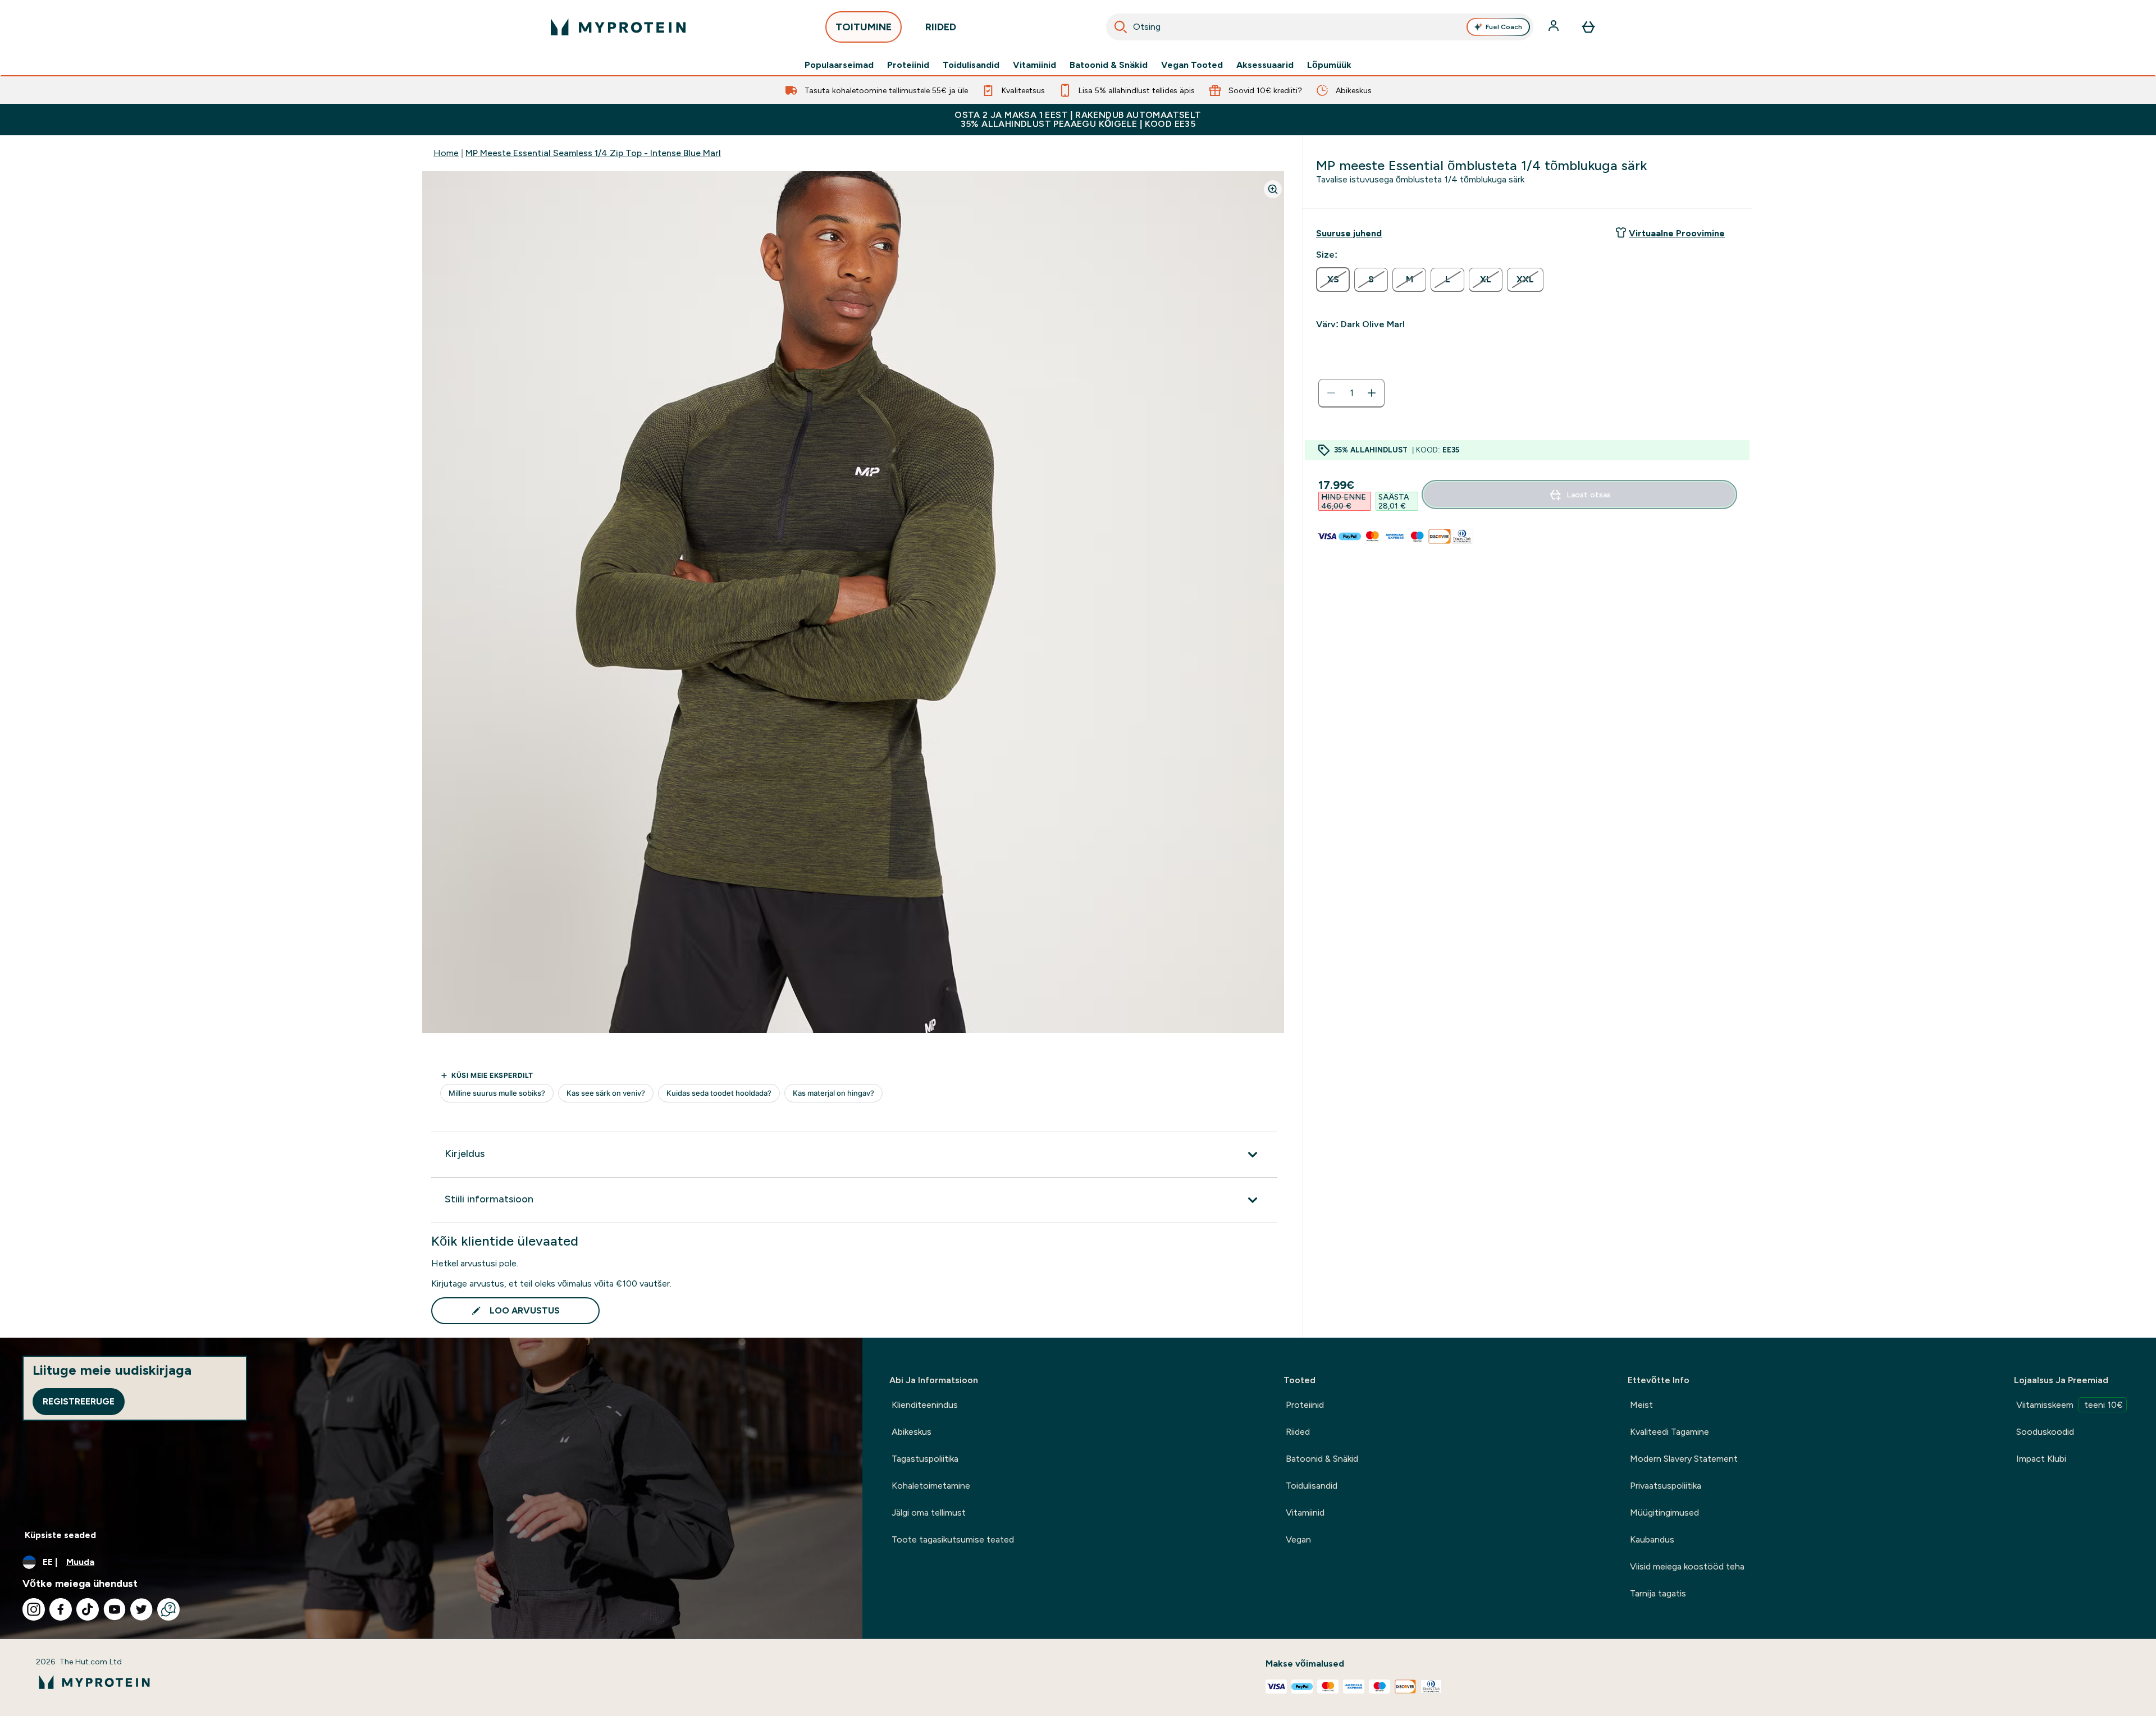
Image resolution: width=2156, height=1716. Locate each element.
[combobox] (1320, 27)
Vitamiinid (1034, 65)
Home (446, 153)
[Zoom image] (1273, 189)
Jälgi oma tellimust (929, 1513)
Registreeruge (79, 1401)
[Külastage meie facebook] (61, 1609)
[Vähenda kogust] (1331, 393)
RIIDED (941, 27)
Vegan (1298, 1539)
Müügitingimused (1664, 1513)
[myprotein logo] (618, 27)
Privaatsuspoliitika (1666, 1486)
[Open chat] (168, 1609)
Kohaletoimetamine (931, 1486)
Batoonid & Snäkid (1109, 65)
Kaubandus (1652, 1539)
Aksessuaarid (1265, 65)
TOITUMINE (864, 27)
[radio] (1333, 280)
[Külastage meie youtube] (115, 1609)
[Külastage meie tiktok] (88, 1609)
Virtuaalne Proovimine (1677, 233)
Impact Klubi (2041, 1459)
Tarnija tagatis (1658, 1593)
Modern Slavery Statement (1684, 1459)
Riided (1298, 1432)
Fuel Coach (1504, 27)
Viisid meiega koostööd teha (1687, 1566)
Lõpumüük (1329, 65)
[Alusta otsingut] (1121, 27)
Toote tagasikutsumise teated (953, 1539)
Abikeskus (912, 1432)
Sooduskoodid (2045, 1432)
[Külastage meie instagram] (34, 1609)
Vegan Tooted (1192, 65)
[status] (1351, 393)
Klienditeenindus (925, 1405)
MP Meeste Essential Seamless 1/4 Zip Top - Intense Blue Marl (593, 153)
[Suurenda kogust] (1372, 393)
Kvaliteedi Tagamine (1669, 1432)
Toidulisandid (971, 65)
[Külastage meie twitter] (141, 1609)
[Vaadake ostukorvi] (1588, 27)
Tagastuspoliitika (925, 1459)
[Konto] (1555, 27)
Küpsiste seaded (60, 1535)
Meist (1641, 1405)
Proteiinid (908, 65)
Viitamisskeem (2070, 1405)
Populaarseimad (839, 65)
